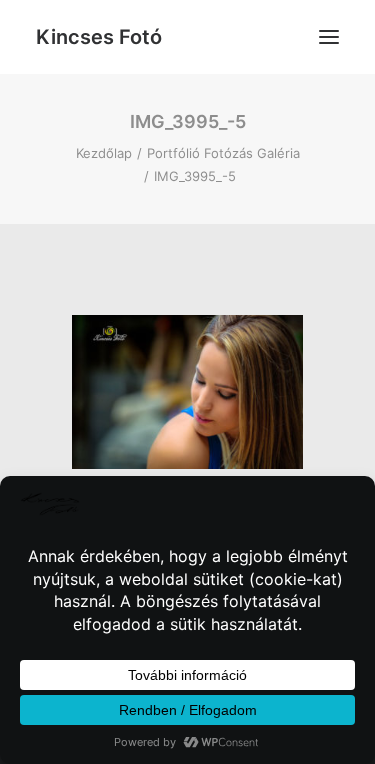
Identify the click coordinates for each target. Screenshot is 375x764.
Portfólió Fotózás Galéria (223, 153)
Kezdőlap (104, 153)
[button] (329, 37)
